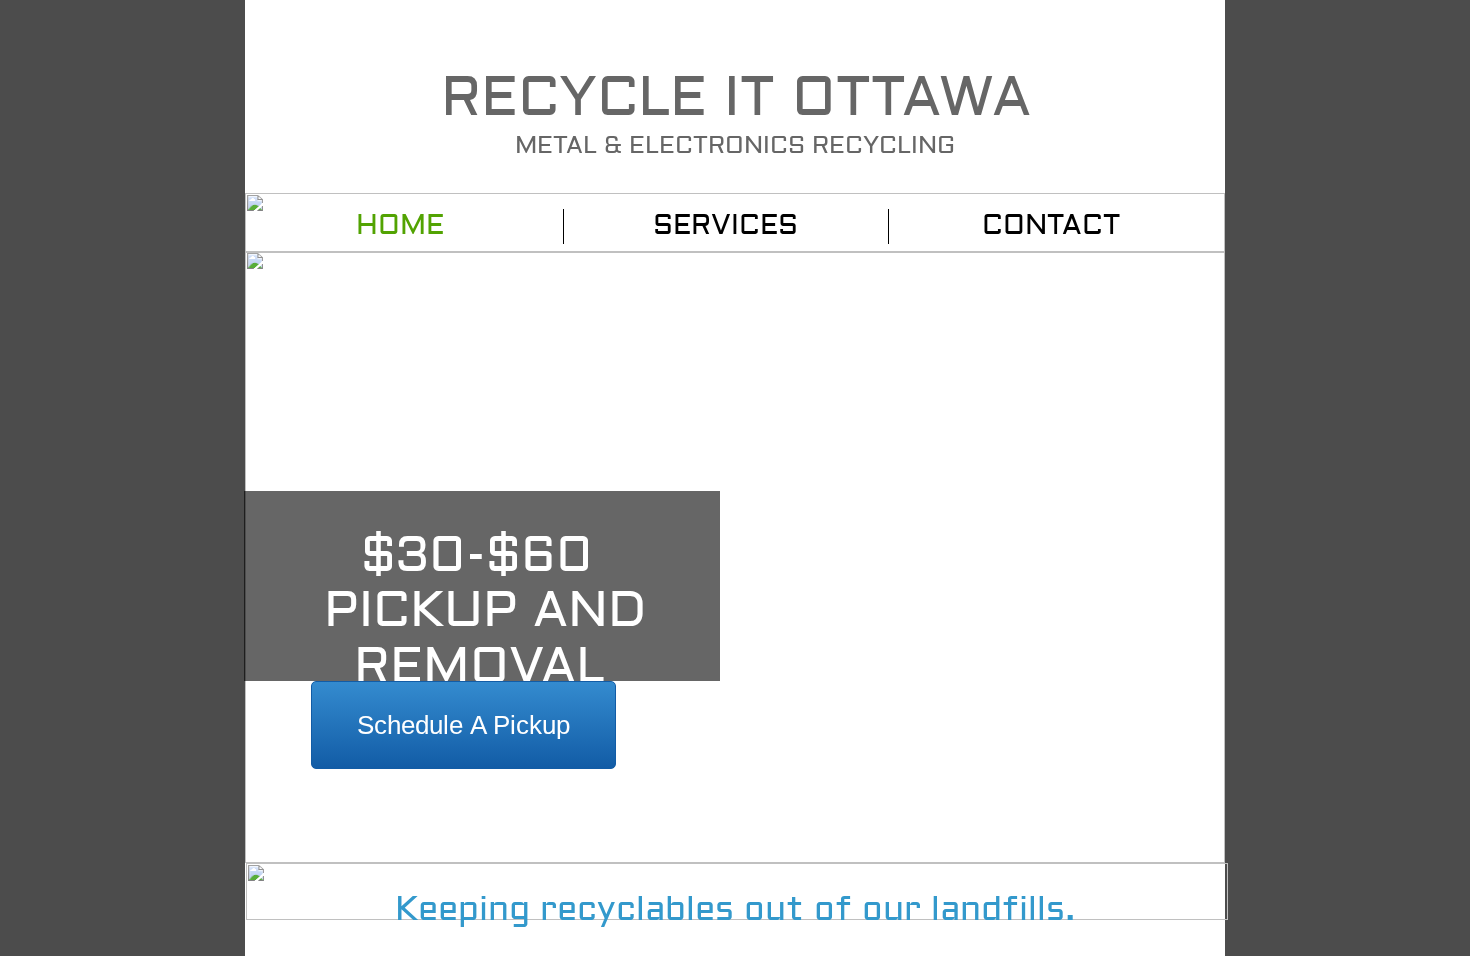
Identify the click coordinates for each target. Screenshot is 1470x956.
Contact (1051, 225)
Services (725, 225)
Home (400, 225)
